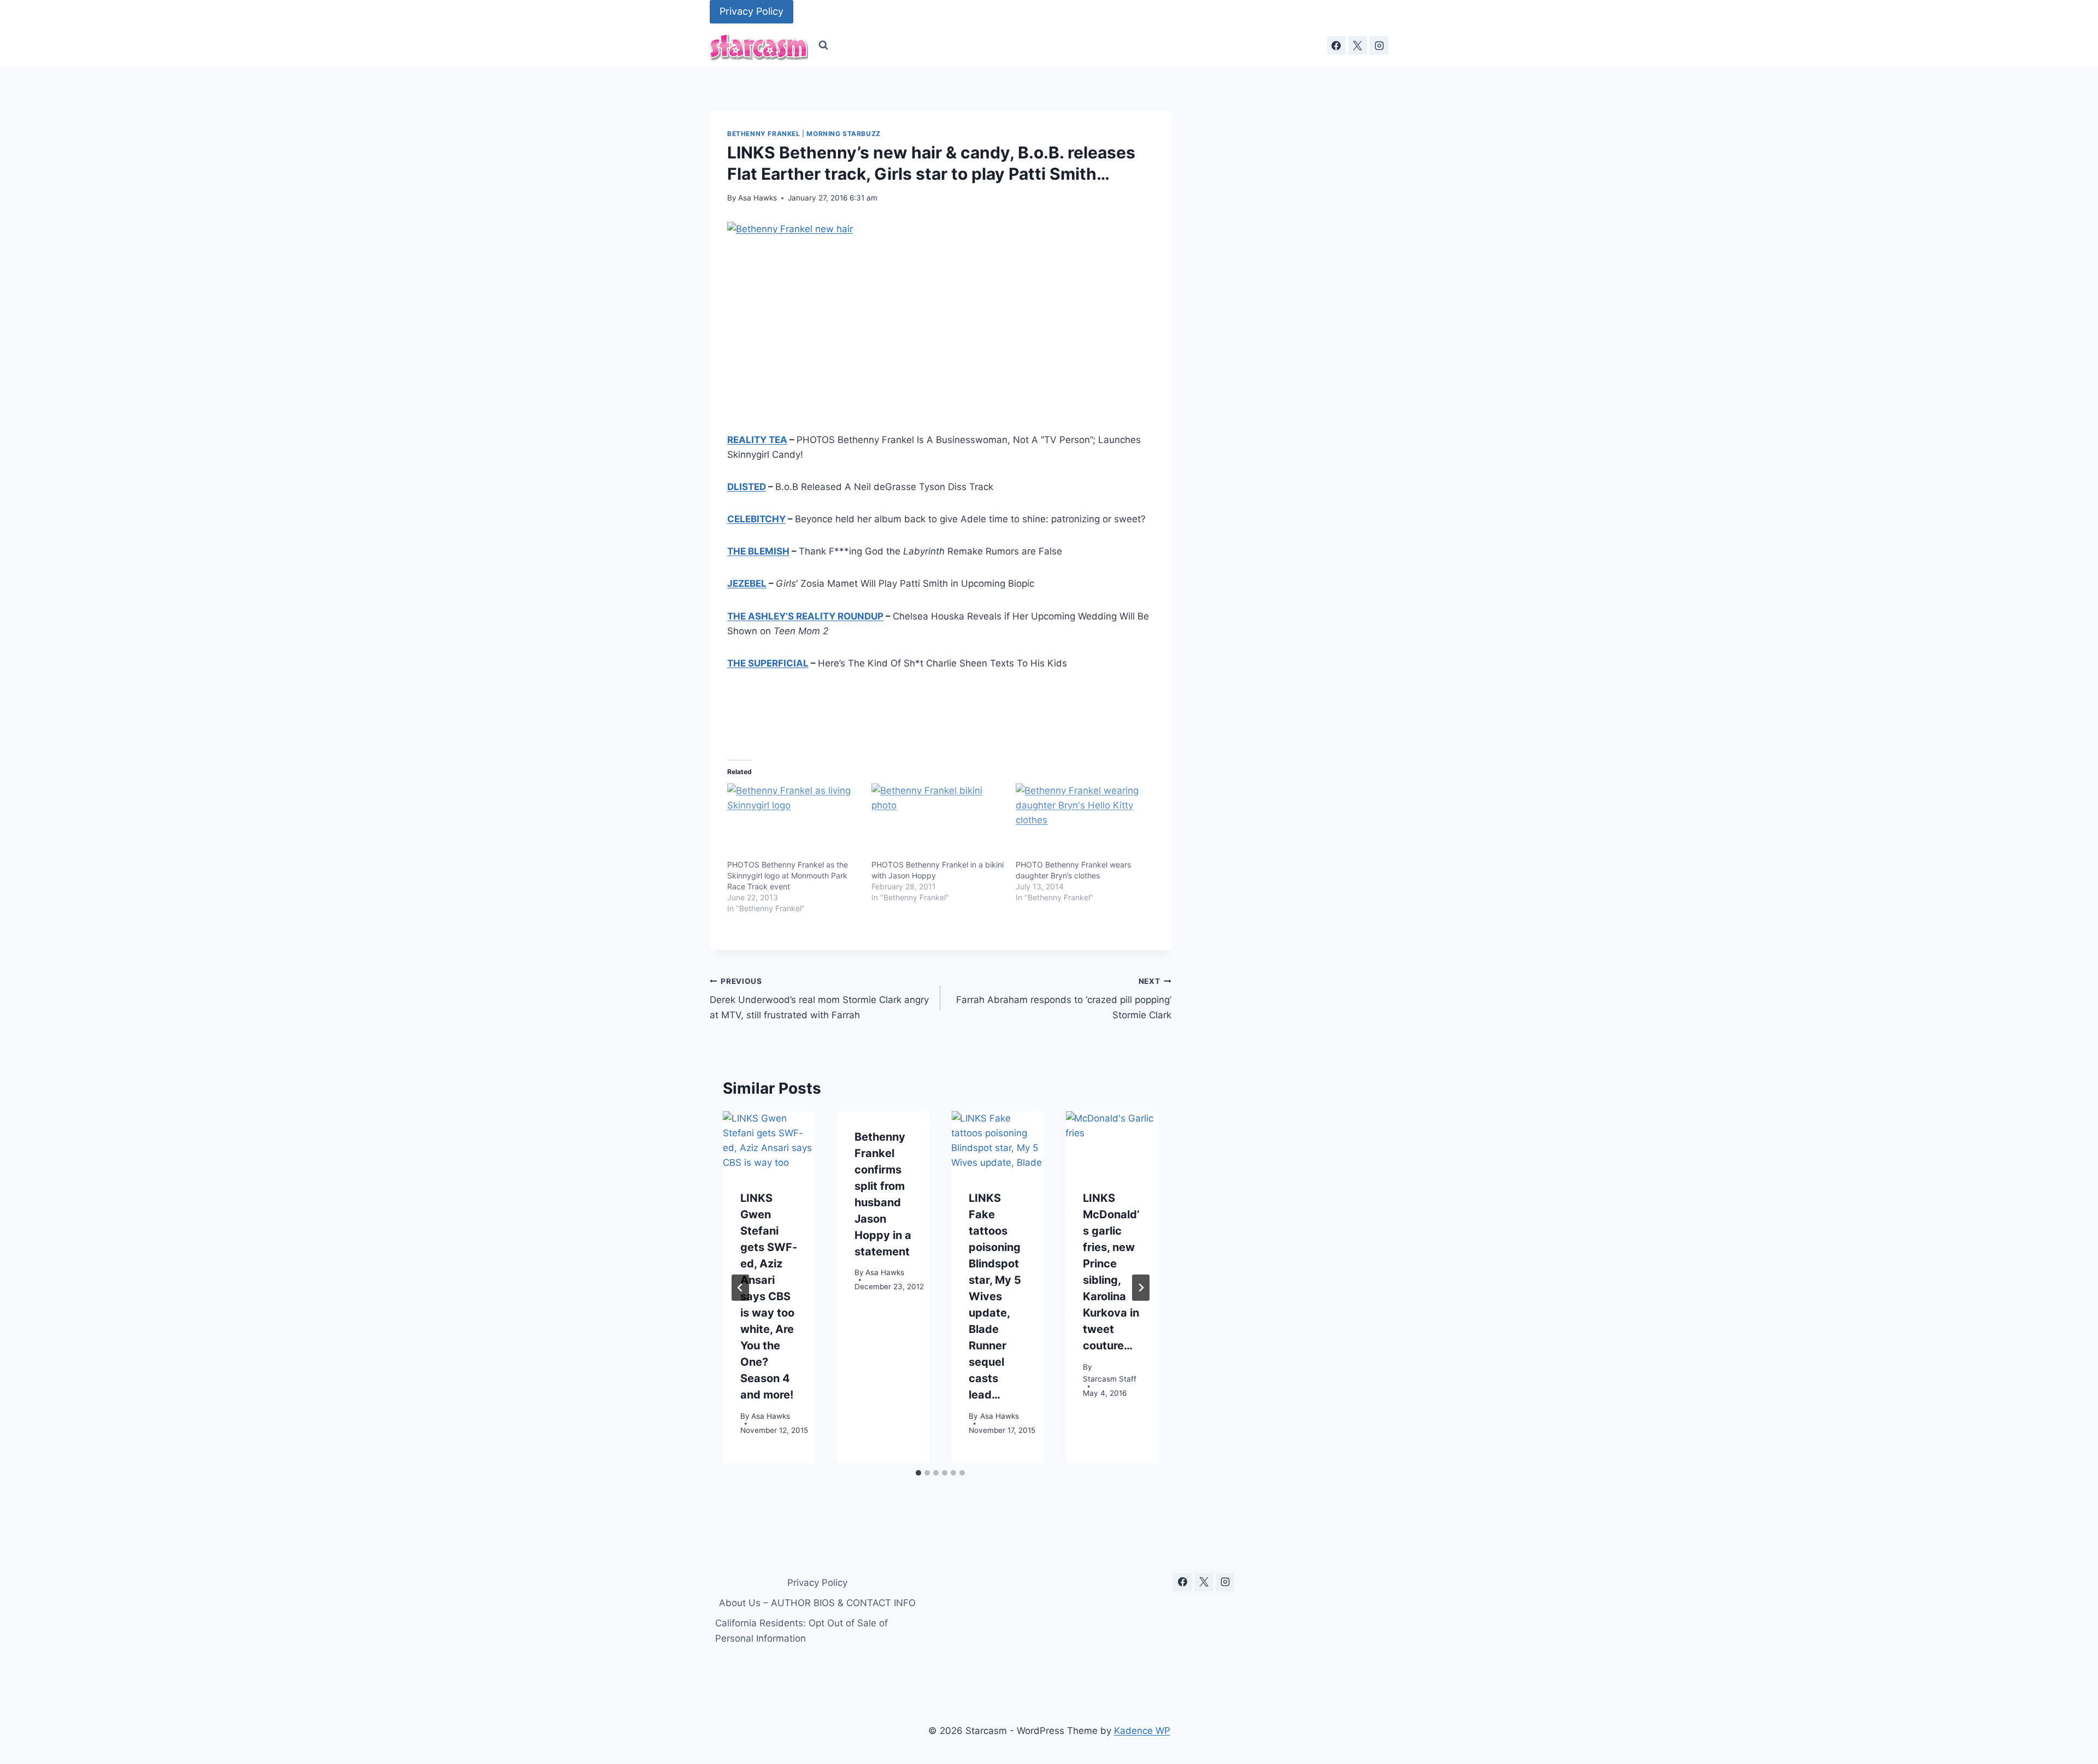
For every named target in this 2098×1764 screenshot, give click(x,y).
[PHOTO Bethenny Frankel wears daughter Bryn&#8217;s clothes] (1082, 822)
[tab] (918, 1473)
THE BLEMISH (758, 551)
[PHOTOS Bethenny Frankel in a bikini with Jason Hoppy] (938, 822)
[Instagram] (1379, 45)
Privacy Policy (752, 11)
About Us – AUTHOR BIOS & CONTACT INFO (817, 1603)
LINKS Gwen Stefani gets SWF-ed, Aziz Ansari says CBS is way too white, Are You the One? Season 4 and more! (769, 1297)
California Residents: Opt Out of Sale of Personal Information (802, 1630)
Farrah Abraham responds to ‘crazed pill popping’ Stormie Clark (1063, 999)
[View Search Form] (823, 45)
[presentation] (769, 1142)
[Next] (1141, 1288)
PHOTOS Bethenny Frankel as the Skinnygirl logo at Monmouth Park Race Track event (788, 875)
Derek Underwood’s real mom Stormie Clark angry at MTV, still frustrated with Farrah (819, 999)
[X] (1358, 45)
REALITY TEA (757, 440)
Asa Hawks (758, 198)
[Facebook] (1336, 45)
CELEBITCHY (756, 519)
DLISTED (747, 487)
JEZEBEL (747, 583)
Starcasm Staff (1110, 1379)
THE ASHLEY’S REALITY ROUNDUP (805, 616)
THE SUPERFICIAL (768, 663)
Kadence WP (1142, 1731)
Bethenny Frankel (764, 134)
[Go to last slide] (740, 1288)
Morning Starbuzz (844, 134)
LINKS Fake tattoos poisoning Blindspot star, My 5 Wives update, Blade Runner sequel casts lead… (995, 1297)
